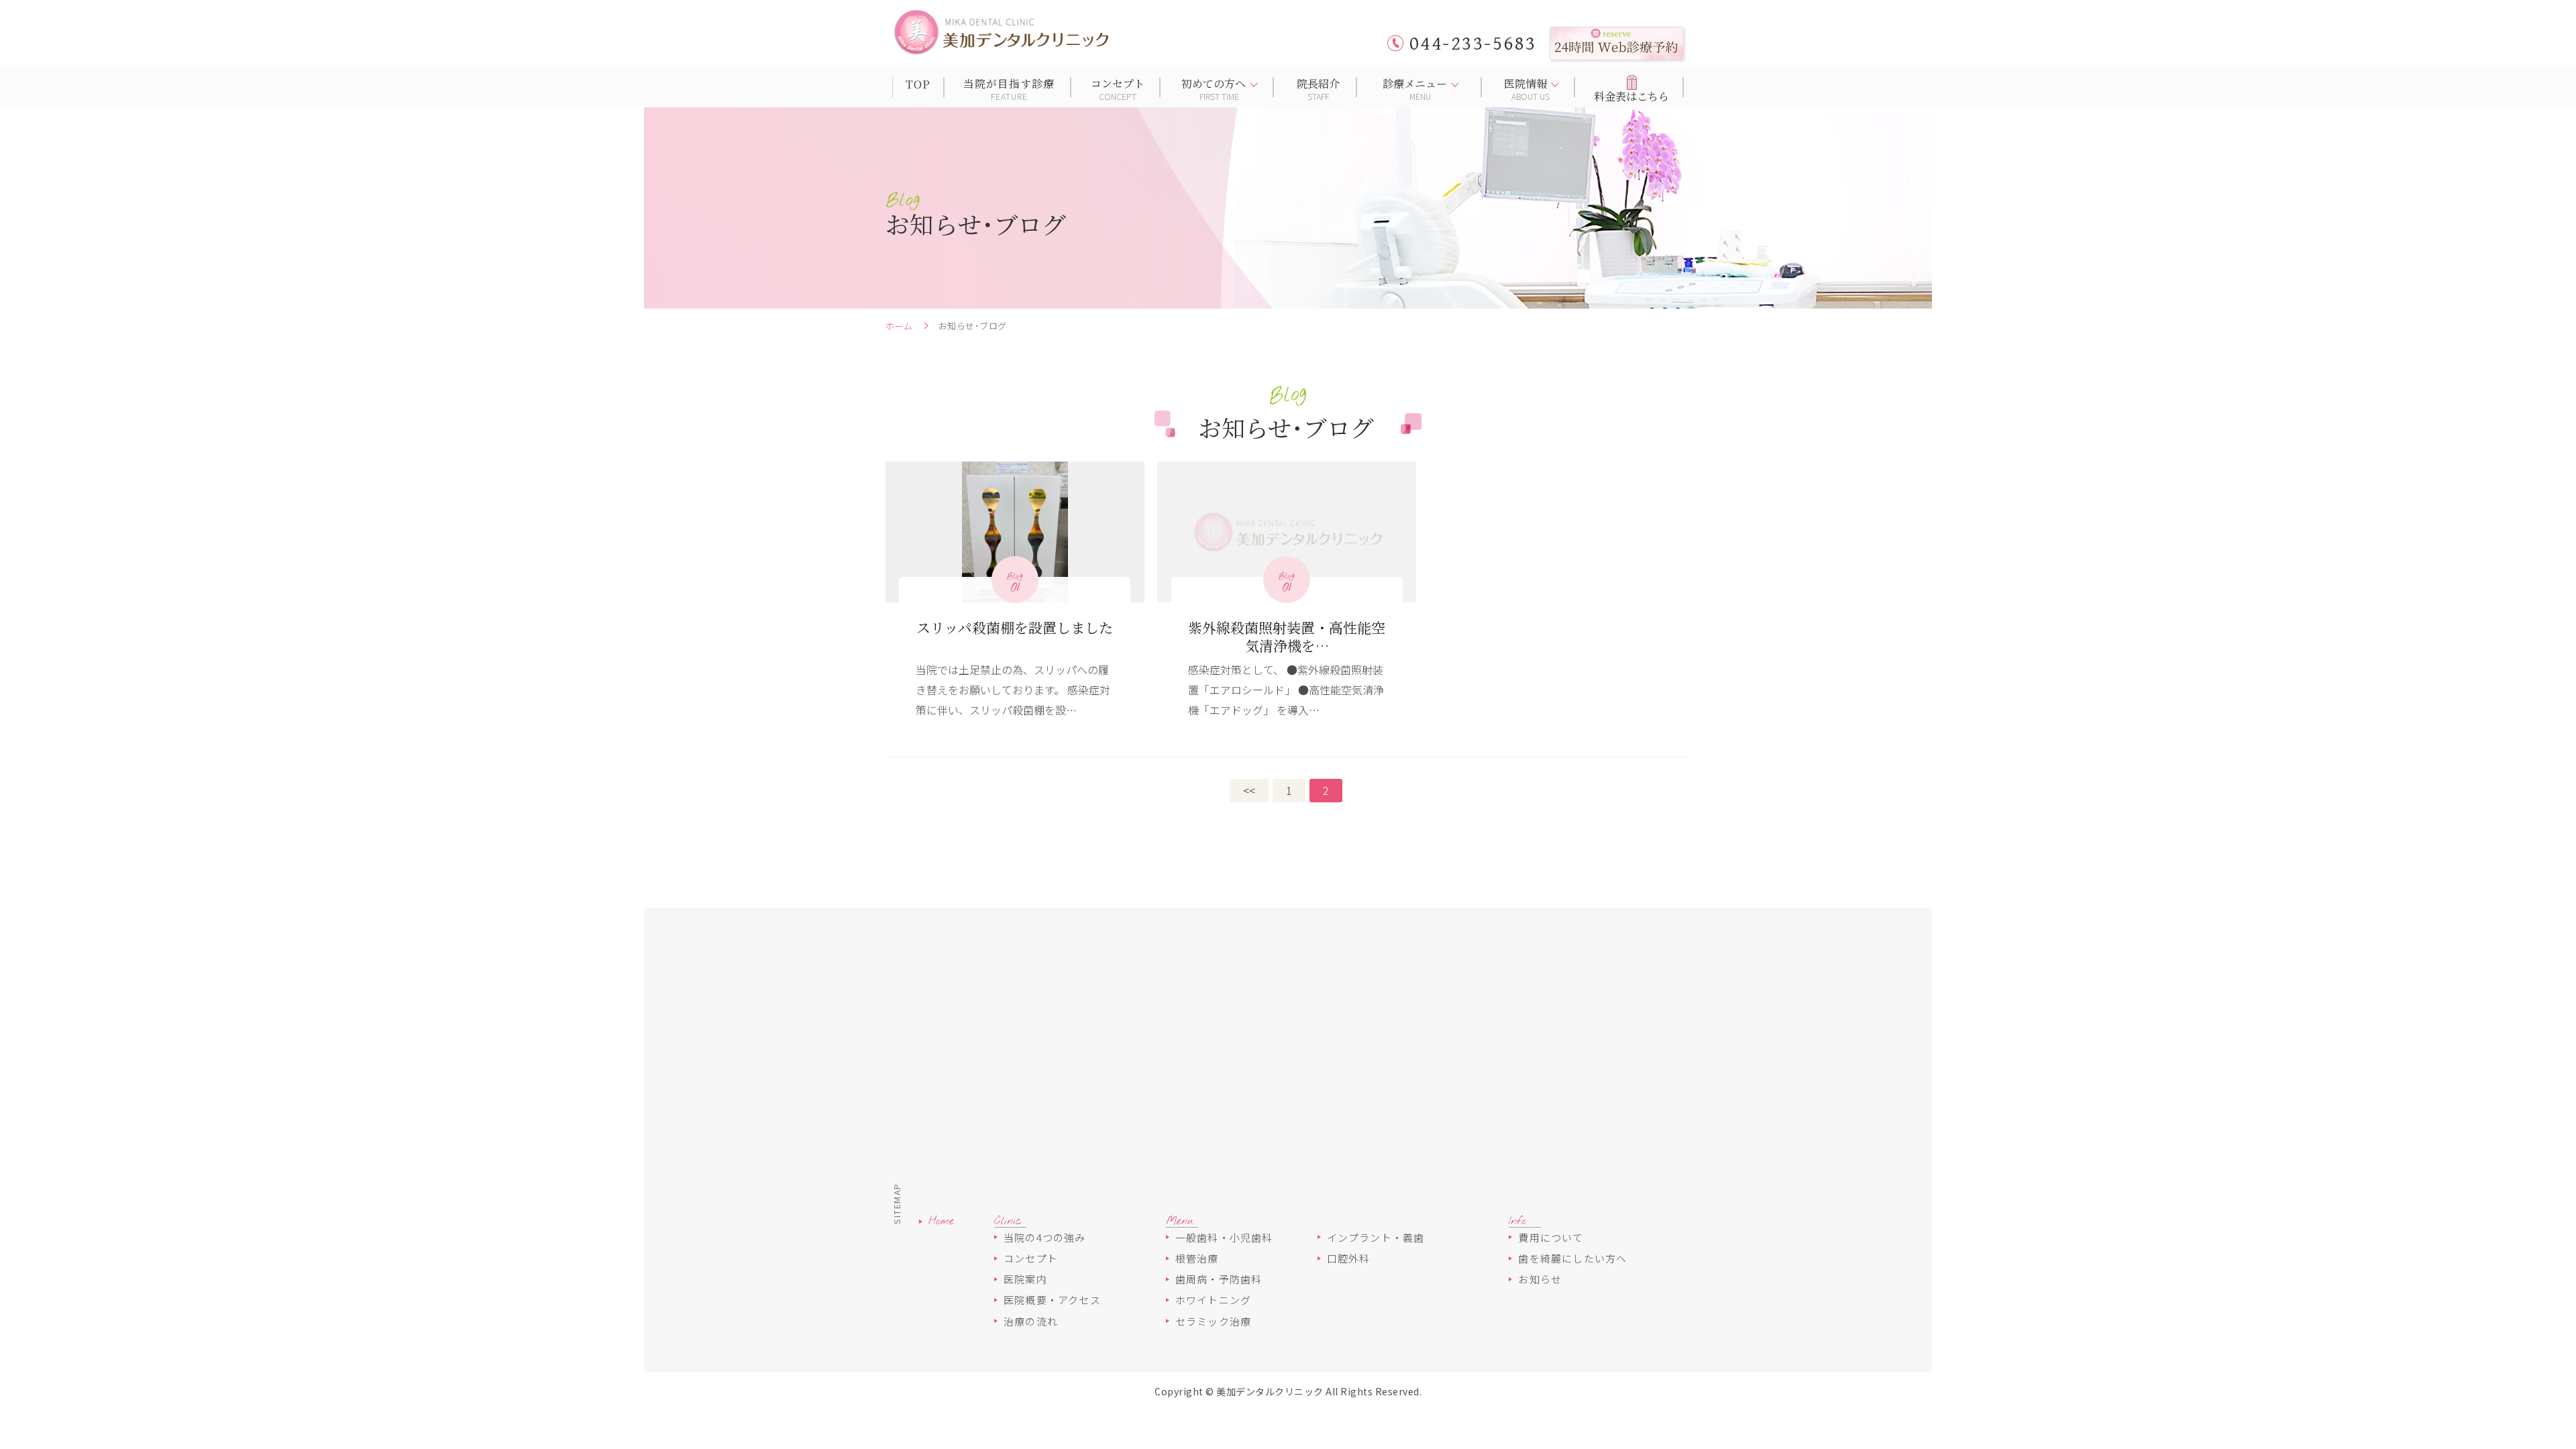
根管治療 (1197, 1258)
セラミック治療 (1213, 1321)
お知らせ (1540, 1279)
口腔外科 (1349, 1258)
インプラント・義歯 (1376, 1237)
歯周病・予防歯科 (1219, 1279)
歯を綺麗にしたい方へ (1572, 1258)
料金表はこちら (1631, 96)
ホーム (899, 326)
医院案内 (1025, 1279)
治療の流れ (1031, 1321)
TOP (918, 84)
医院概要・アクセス (1052, 1300)
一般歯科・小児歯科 (1224, 1237)
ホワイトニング (1213, 1300)
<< (1249, 790)
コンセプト (1031, 1258)
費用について (1551, 1237)
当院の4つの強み (1045, 1237)
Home (941, 1222)
